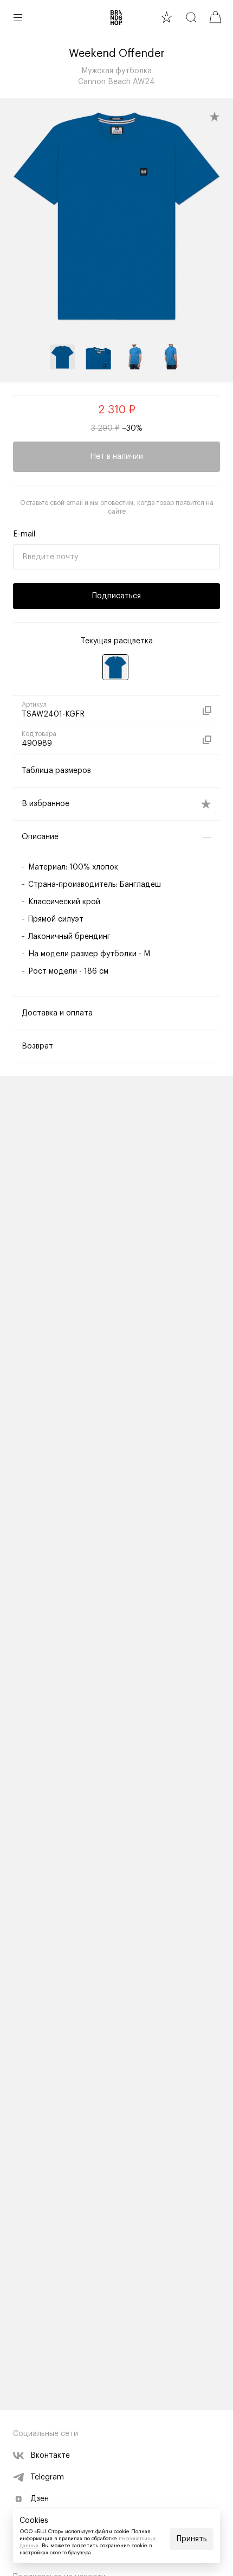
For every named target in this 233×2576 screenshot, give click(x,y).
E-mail (24, 534)
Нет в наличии (116, 457)
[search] (191, 17)
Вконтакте (50, 2456)
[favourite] (167, 17)
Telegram (47, 2477)
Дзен (40, 2499)
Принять (192, 2539)
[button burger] (18, 17)
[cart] (215, 17)
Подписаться (116, 596)
